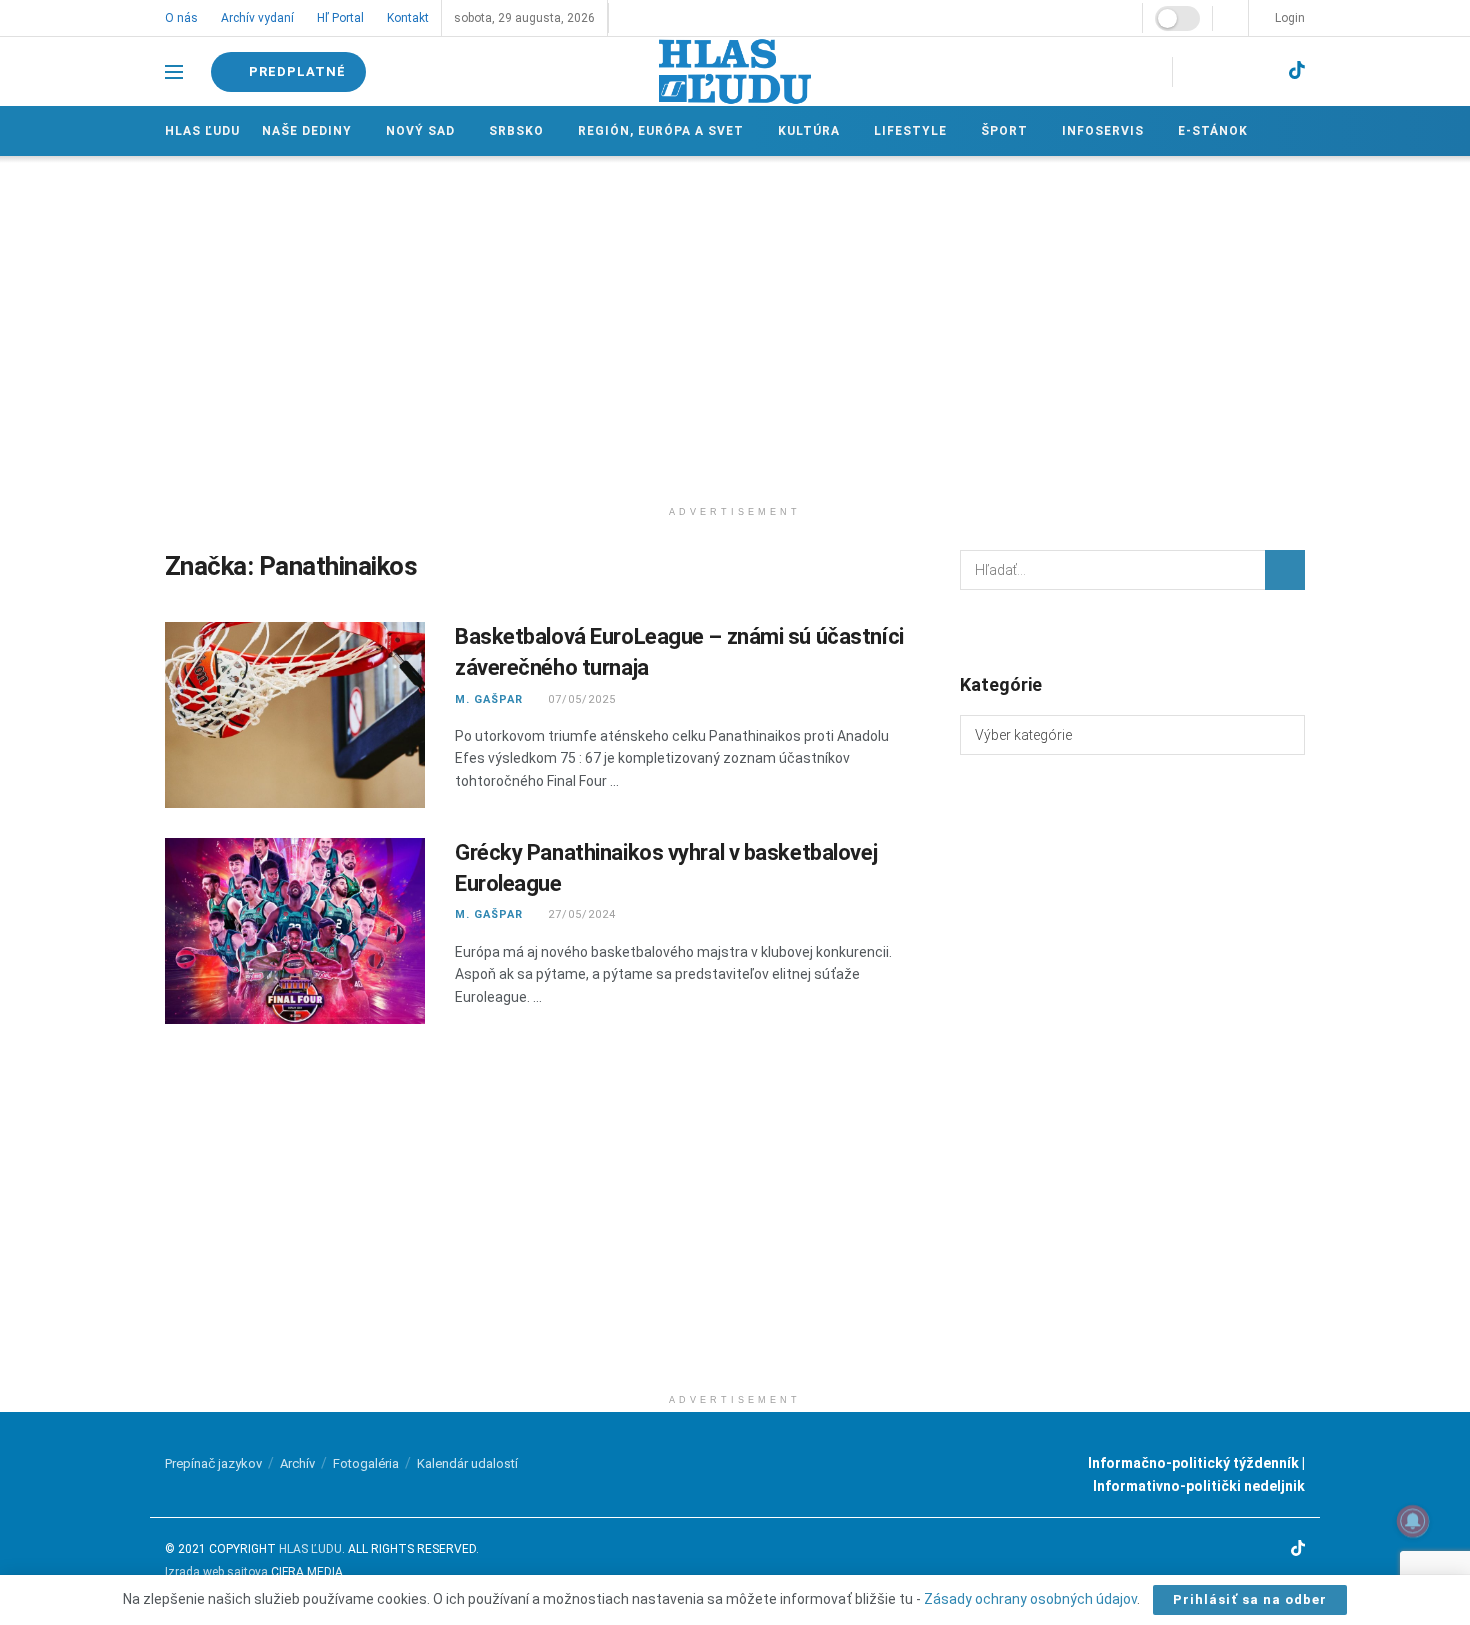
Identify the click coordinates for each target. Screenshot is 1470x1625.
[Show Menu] (174, 72)
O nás (181, 18)
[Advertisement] (735, 326)
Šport (1004, 131)
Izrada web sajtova (216, 1572)
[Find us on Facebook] (1194, 71)
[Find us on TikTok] (1297, 71)
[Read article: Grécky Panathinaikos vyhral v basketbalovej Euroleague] (295, 931)
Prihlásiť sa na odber (1250, 1599)
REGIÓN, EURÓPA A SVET (661, 131)
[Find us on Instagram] (1228, 71)
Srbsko (516, 131)
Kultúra (809, 131)
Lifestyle (910, 131)
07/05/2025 (580, 699)
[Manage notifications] (1413, 1521)
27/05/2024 (580, 914)
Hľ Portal (340, 18)
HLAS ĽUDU (310, 1549)
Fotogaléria (366, 1463)
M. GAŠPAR (489, 699)
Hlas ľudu (202, 131)
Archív (297, 1463)
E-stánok (1213, 131)
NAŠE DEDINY (307, 131)
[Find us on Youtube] (1262, 71)
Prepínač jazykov (213, 1463)
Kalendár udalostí (467, 1463)
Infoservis (1103, 131)
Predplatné (295, 71)
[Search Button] (1285, 570)
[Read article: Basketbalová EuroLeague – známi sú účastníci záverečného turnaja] (295, 715)
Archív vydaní (257, 18)
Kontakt (408, 18)
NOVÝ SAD (420, 131)
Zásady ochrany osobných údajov (1030, 1599)
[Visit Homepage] (735, 71)
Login (1288, 18)
